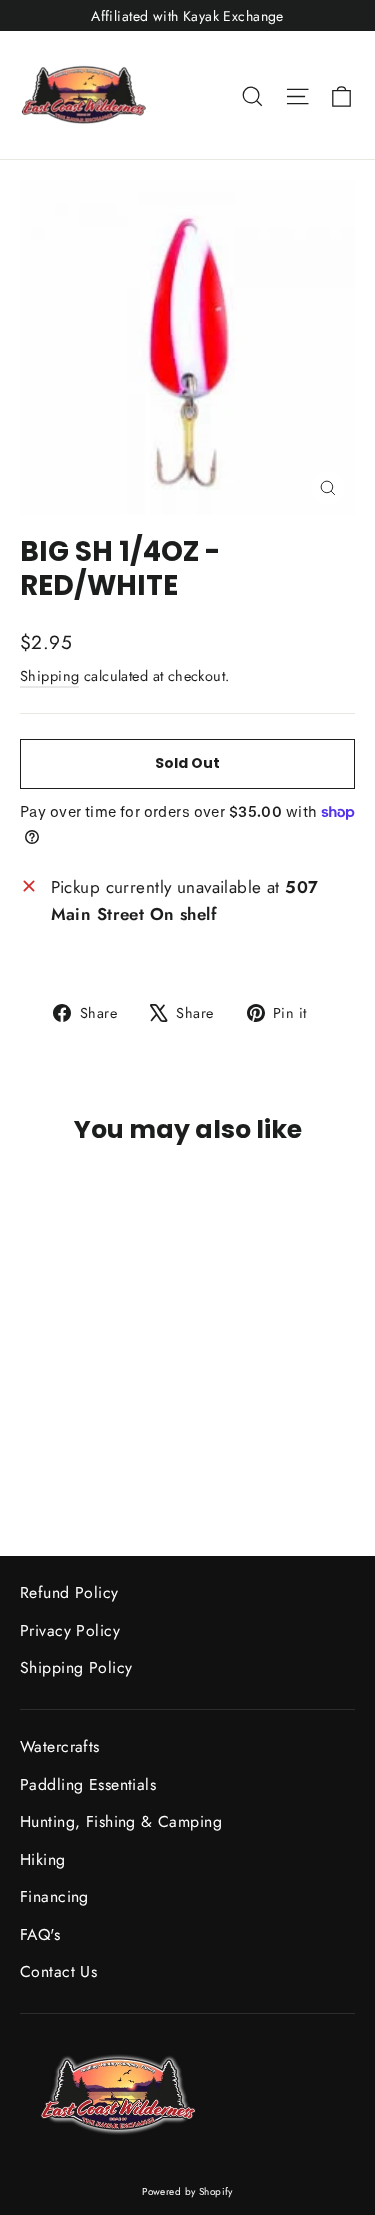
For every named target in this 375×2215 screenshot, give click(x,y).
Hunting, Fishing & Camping (121, 1821)
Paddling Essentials (88, 1784)
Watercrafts (60, 1746)
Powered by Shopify (187, 2191)
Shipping (49, 676)
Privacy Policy (70, 1630)
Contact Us (58, 1971)
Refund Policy (69, 1592)
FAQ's (40, 1934)
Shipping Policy (76, 1667)
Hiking (43, 1859)
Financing (54, 1896)
